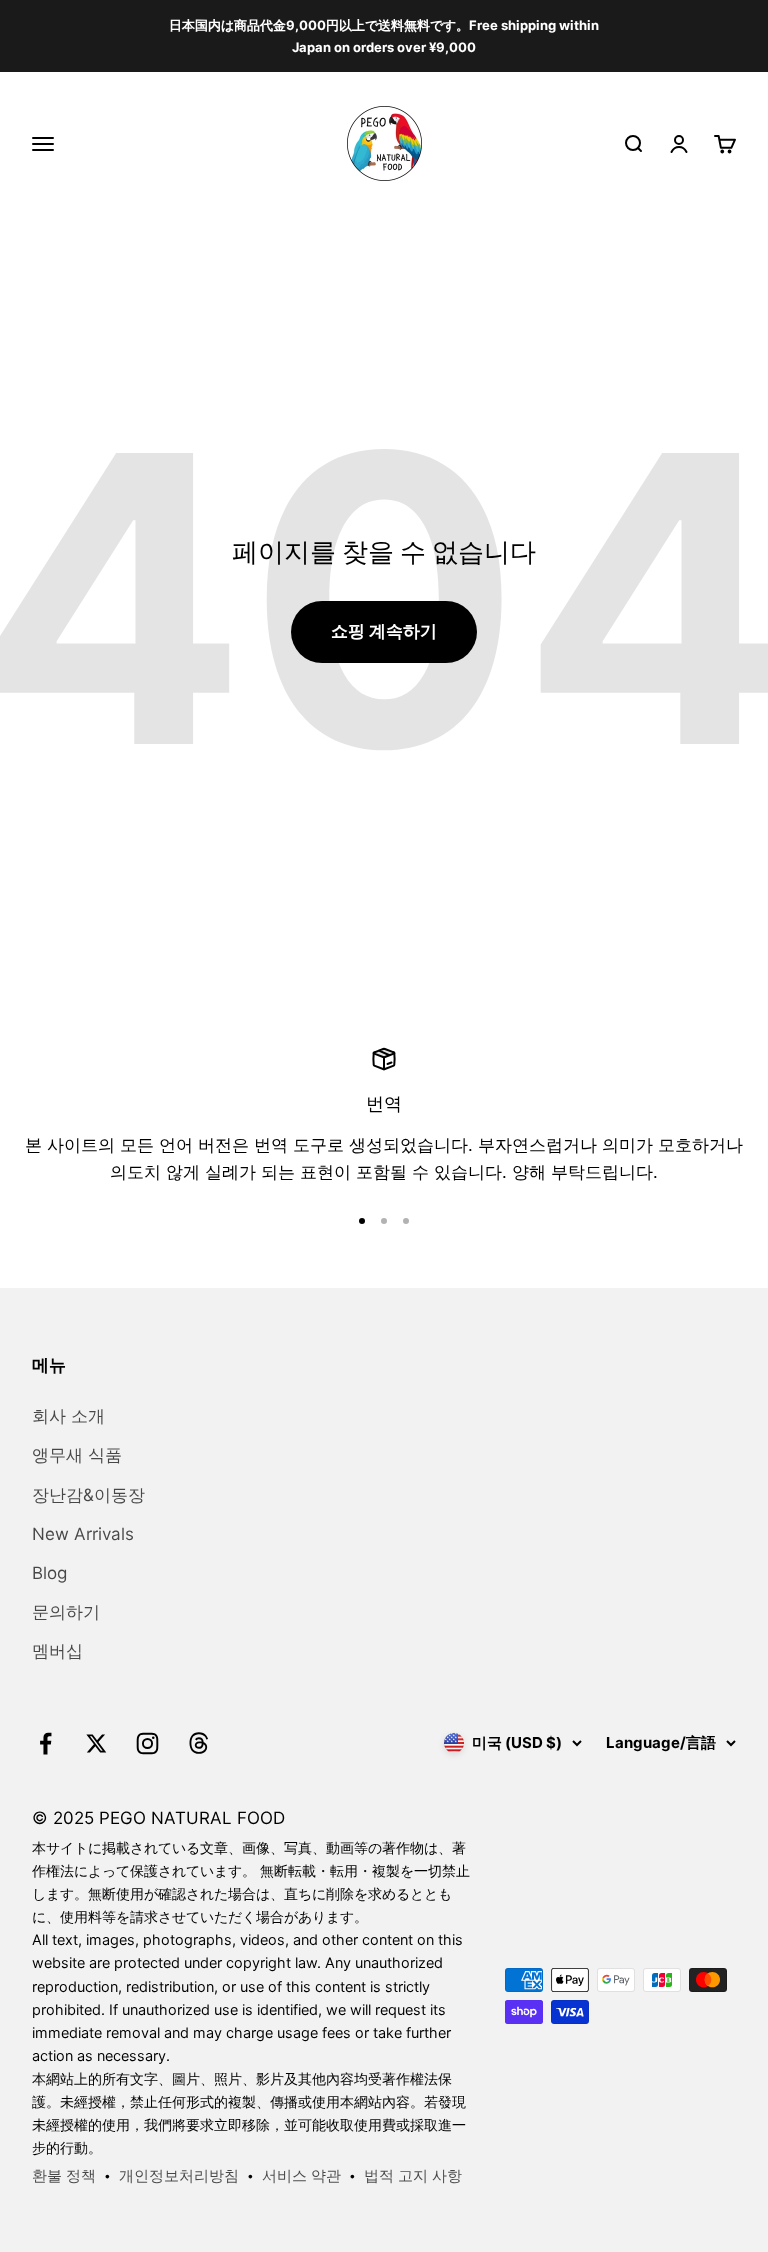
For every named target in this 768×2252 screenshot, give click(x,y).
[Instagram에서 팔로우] (147, 1743)
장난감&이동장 (88, 1495)
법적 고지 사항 (413, 2175)
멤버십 (57, 1651)
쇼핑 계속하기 (384, 631)
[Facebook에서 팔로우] (45, 1743)
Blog (49, 1573)
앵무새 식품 (77, 1455)
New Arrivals (83, 1534)
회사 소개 (68, 1416)
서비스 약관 (301, 2175)
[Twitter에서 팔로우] (96, 1743)
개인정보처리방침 (179, 2175)
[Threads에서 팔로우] (198, 1743)
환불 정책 (64, 2175)
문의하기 (66, 1612)
